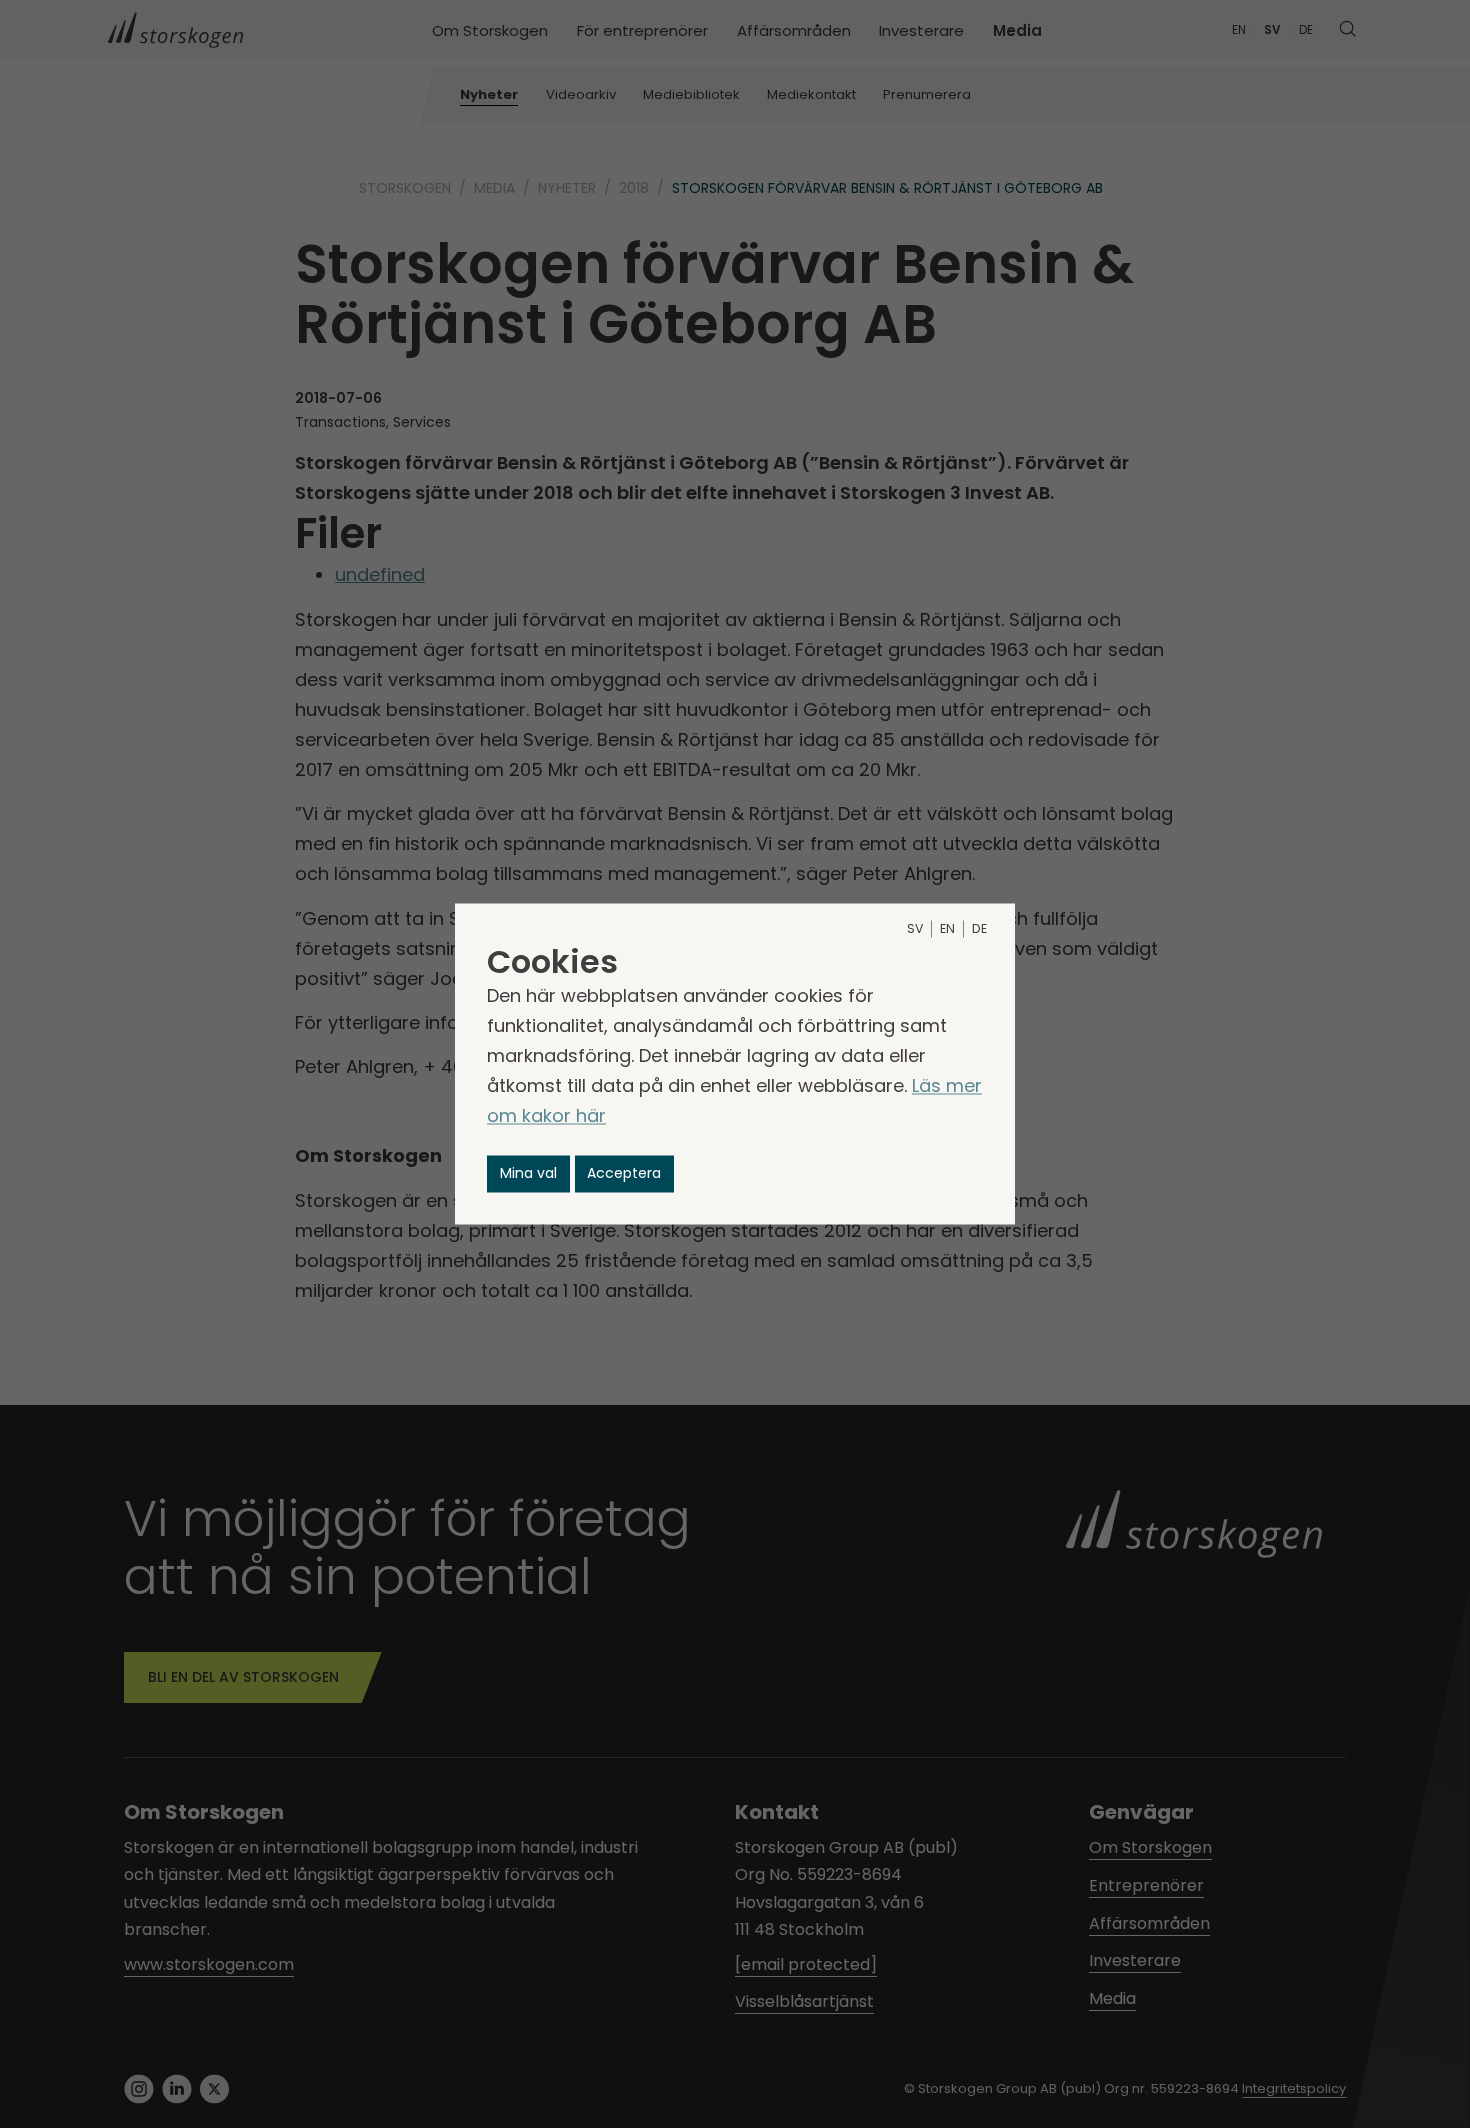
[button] (528, 1173)
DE (979, 929)
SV (915, 929)
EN (947, 929)
